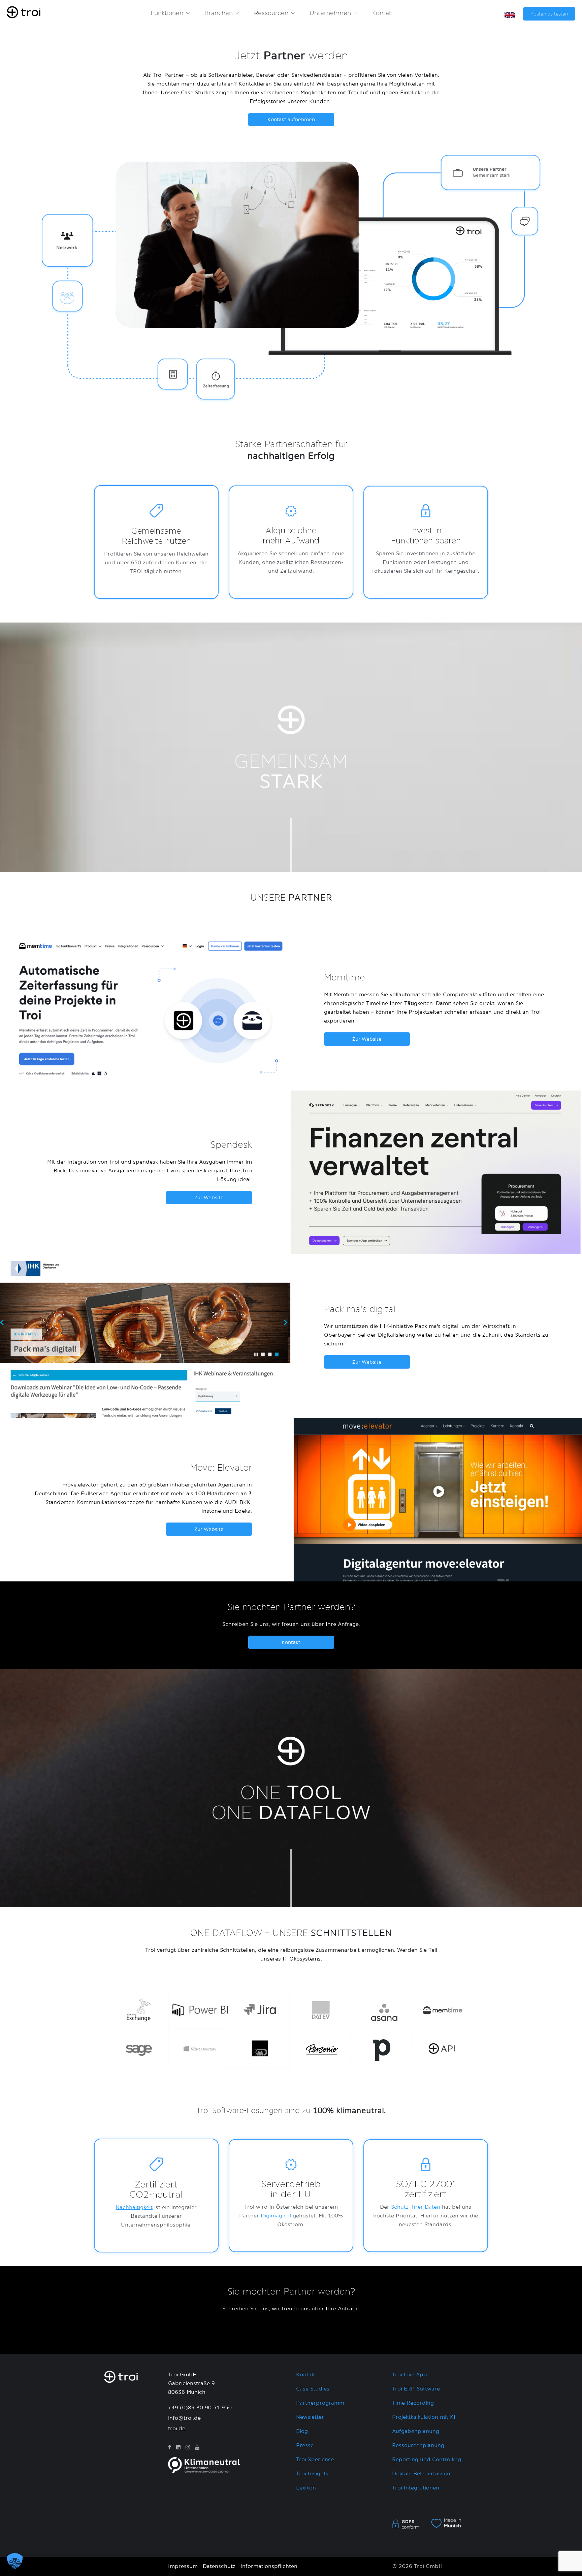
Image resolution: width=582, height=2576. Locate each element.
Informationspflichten (269, 2566)
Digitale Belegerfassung (423, 2474)
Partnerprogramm (320, 2403)
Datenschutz (219, 2566)
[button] (15, 2561)
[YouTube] (197, 2448)
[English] (510, 15)
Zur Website (367, 1039)
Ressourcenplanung (418, 2446)
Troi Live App (410, 2375)
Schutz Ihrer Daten (416, 2207)
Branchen (219, 13)
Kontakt (383, 13)
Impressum (183, 2566)
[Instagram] (188, 2448)
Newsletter (310, 2417)
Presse (305, 2446)
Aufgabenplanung (416, 2431)
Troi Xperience (315, 2460)
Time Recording (413, 2403)
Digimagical (276, 2216)
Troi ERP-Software (416, 2389)
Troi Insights (312, 2474)
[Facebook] (170, 2448)
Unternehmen (330, 13)
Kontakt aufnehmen (291, 120)
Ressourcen (271, 13)
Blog (302, 2431)
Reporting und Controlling (427, 2460)
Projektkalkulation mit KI (424, 2417)
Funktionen (167, 13)
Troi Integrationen (416, 2488)
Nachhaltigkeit (134, 2207)
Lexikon (306, 2488)
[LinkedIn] (178, 2448)
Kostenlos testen (549, 14)
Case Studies (313, 2389)
